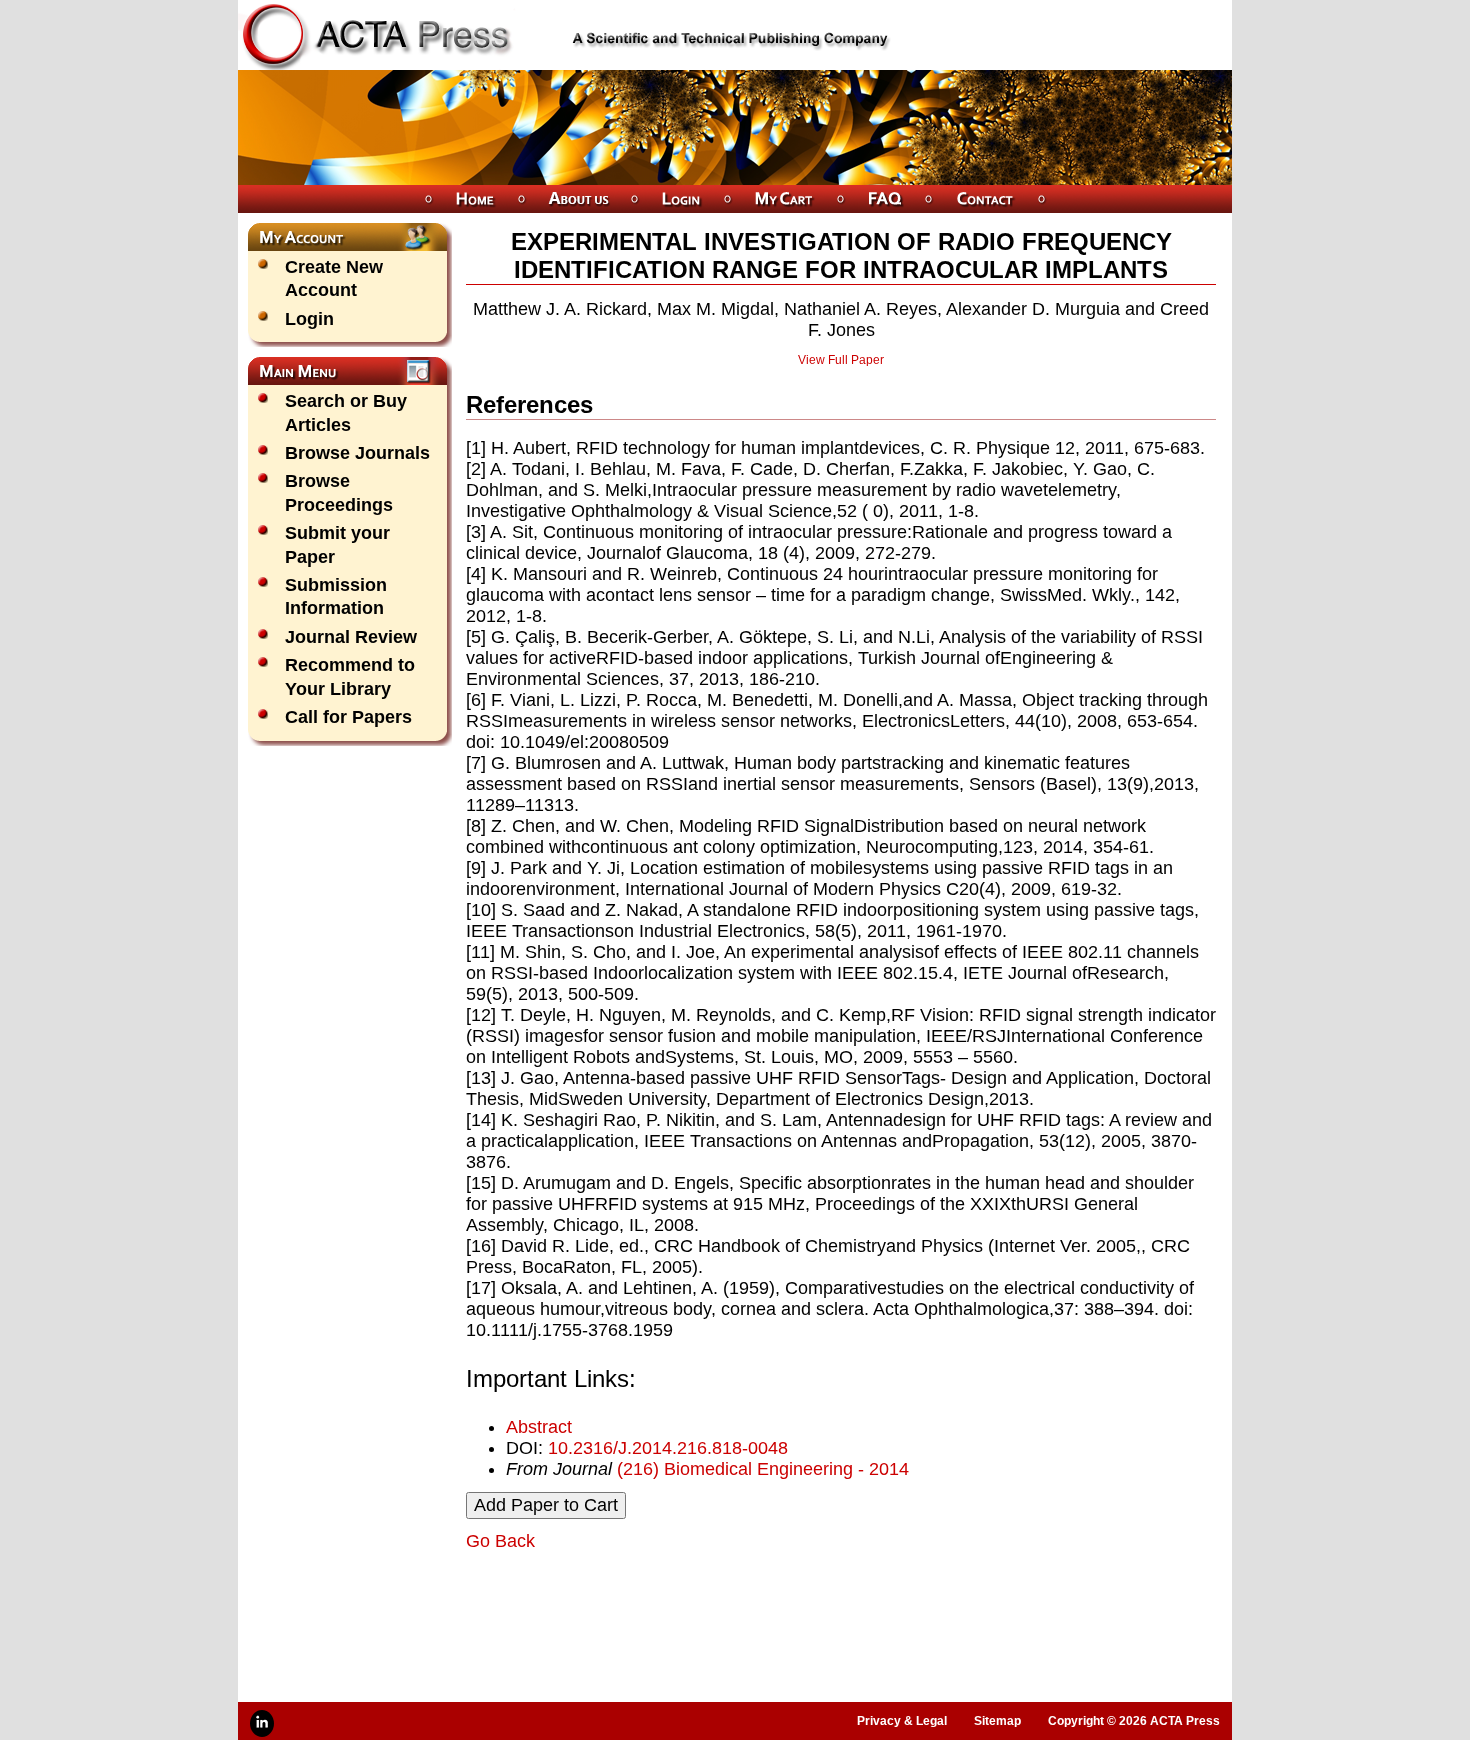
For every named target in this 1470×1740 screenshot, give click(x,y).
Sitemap (997, 1721)
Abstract (539, 1427)
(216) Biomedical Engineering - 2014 (763, 1469)
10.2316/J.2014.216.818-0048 (668, 1448)
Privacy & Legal (902, 1721)
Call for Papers (348, 717)
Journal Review (351, 637)
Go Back (500, 1541)
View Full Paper (841, 360)
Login (309, 319)
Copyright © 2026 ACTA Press (1134, 1721)
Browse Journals (357, 453)
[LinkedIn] (262, 1723)
